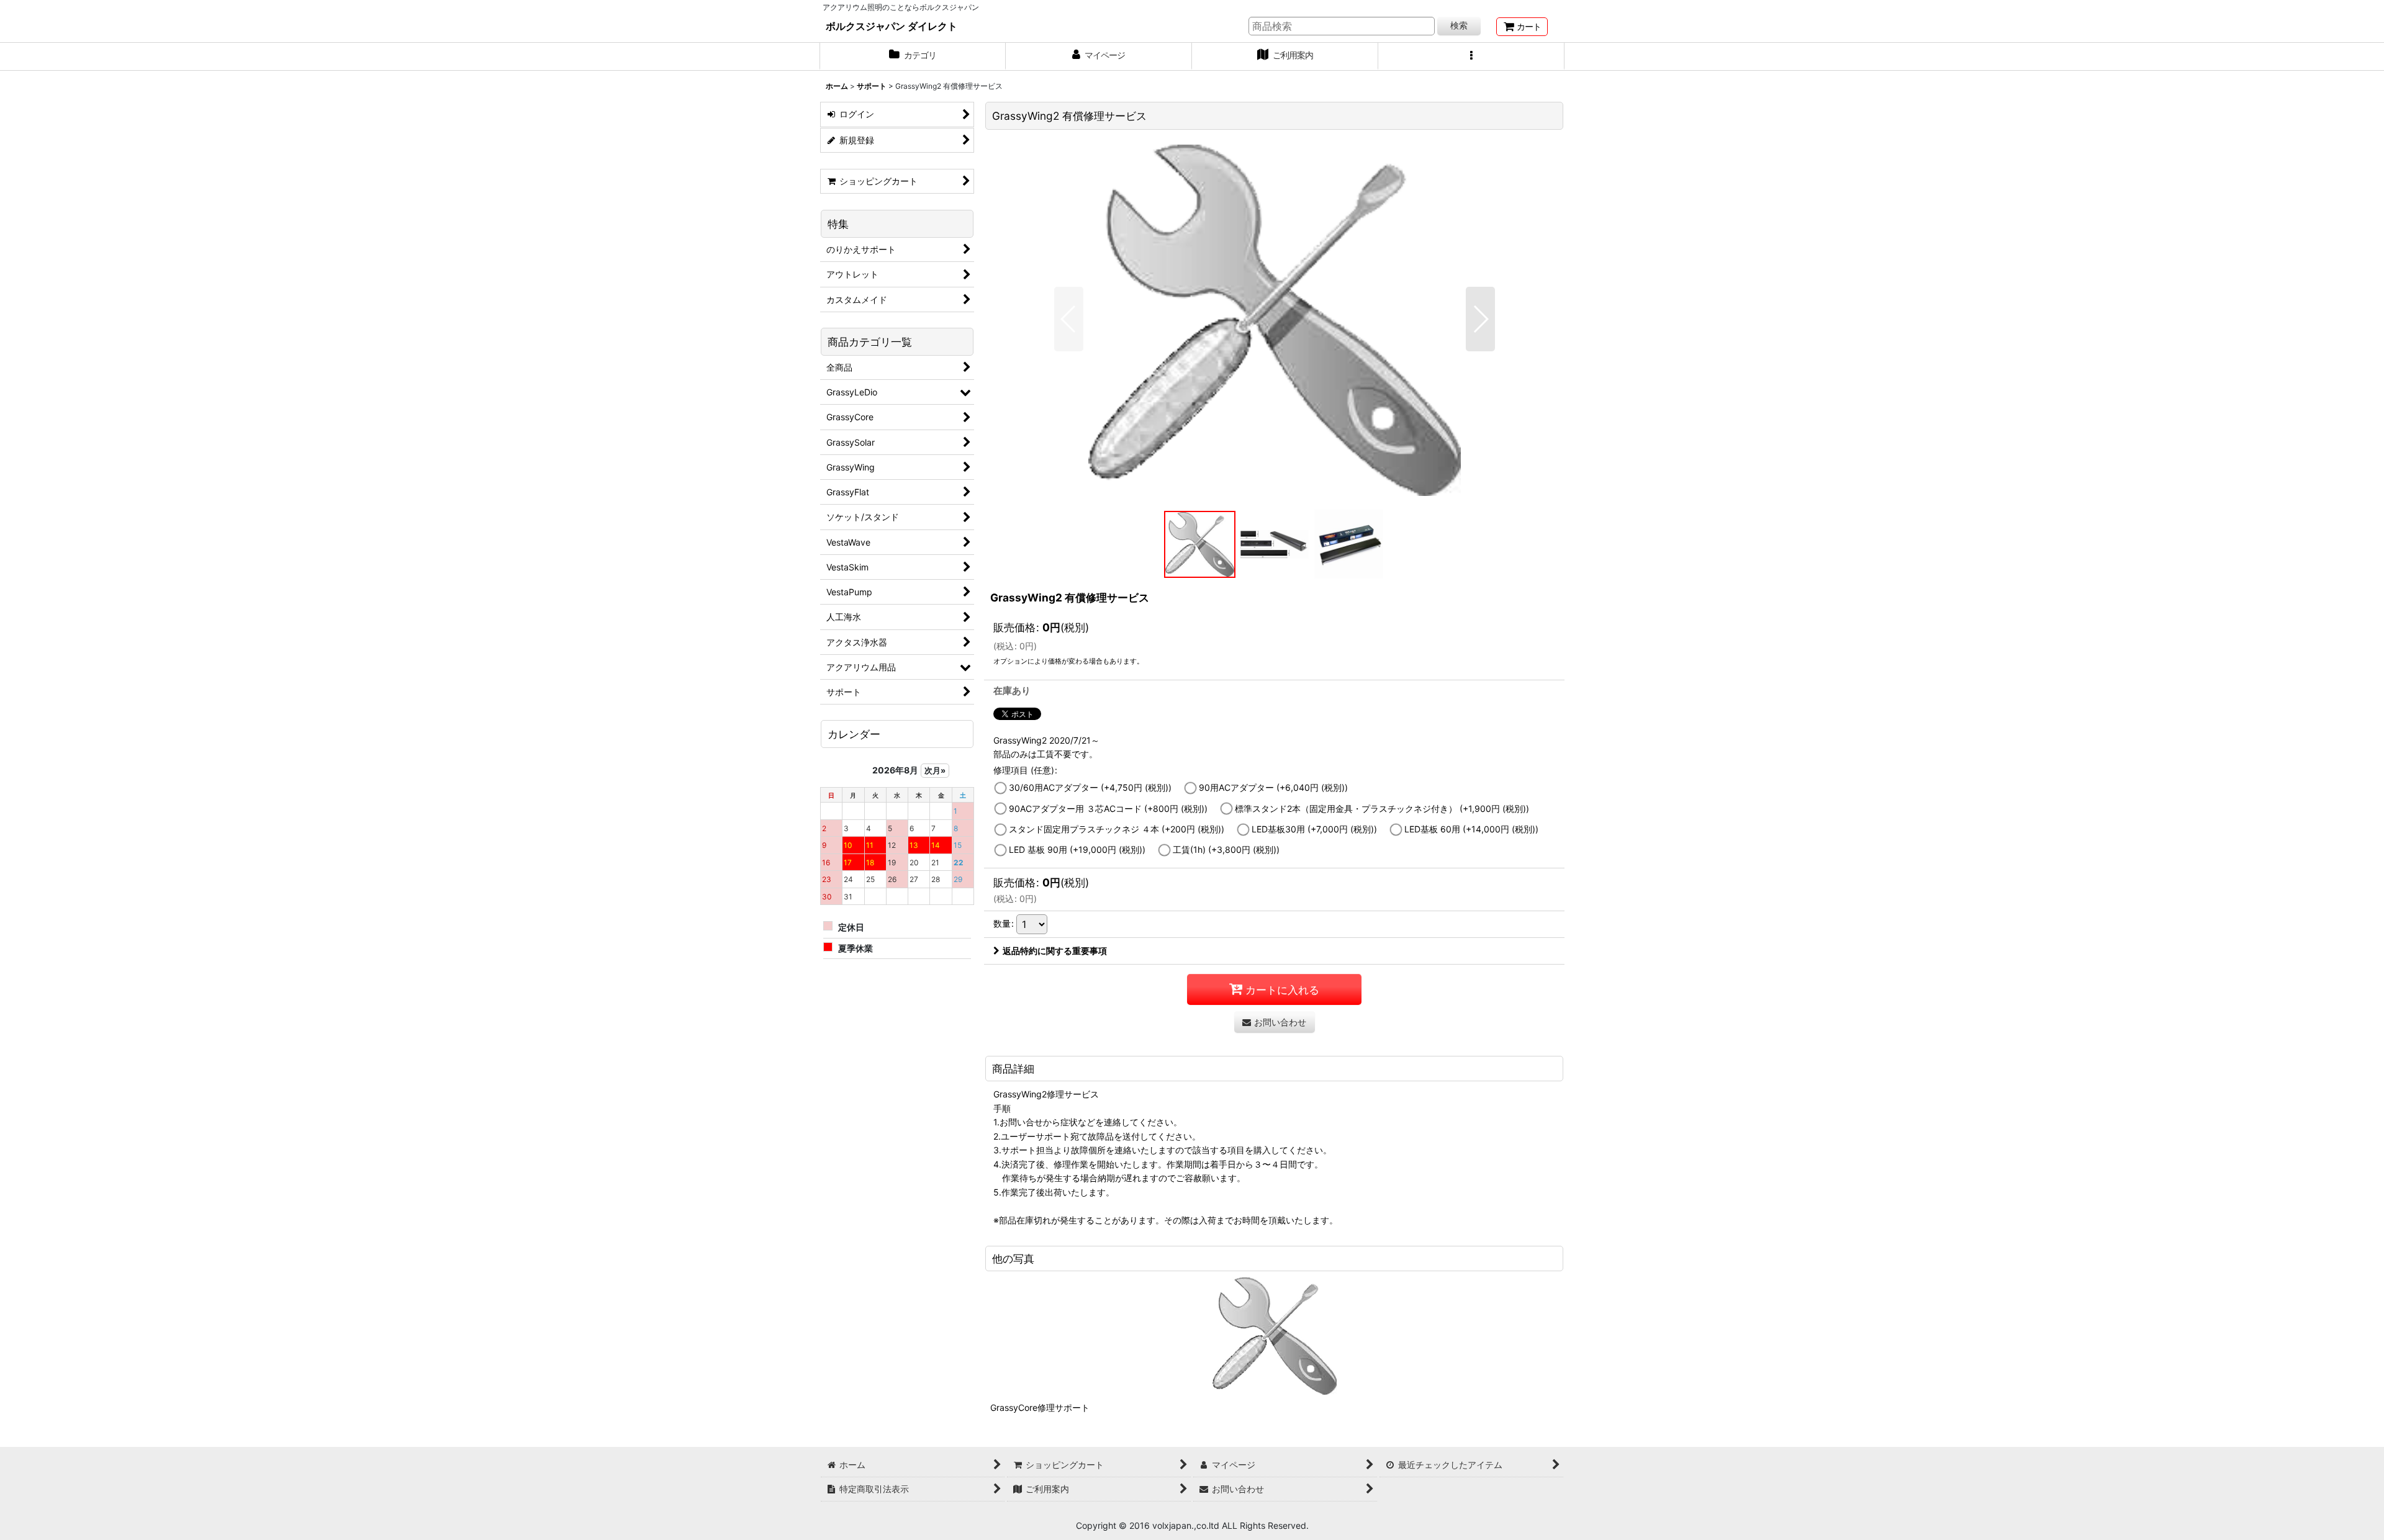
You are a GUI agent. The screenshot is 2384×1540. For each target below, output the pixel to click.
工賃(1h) (1226, 849)
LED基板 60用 (1471, 829)
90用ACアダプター (1273, 787)
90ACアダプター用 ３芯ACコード (1108, 808)
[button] (1471, 56)
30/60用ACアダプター (1090, 787)
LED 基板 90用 (1077, 849)
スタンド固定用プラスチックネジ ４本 (1117, 829)
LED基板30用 (1314, 829)
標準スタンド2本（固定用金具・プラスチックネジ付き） (1382, 808)
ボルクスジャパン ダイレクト (892, 26)
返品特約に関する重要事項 (1055, 951)
